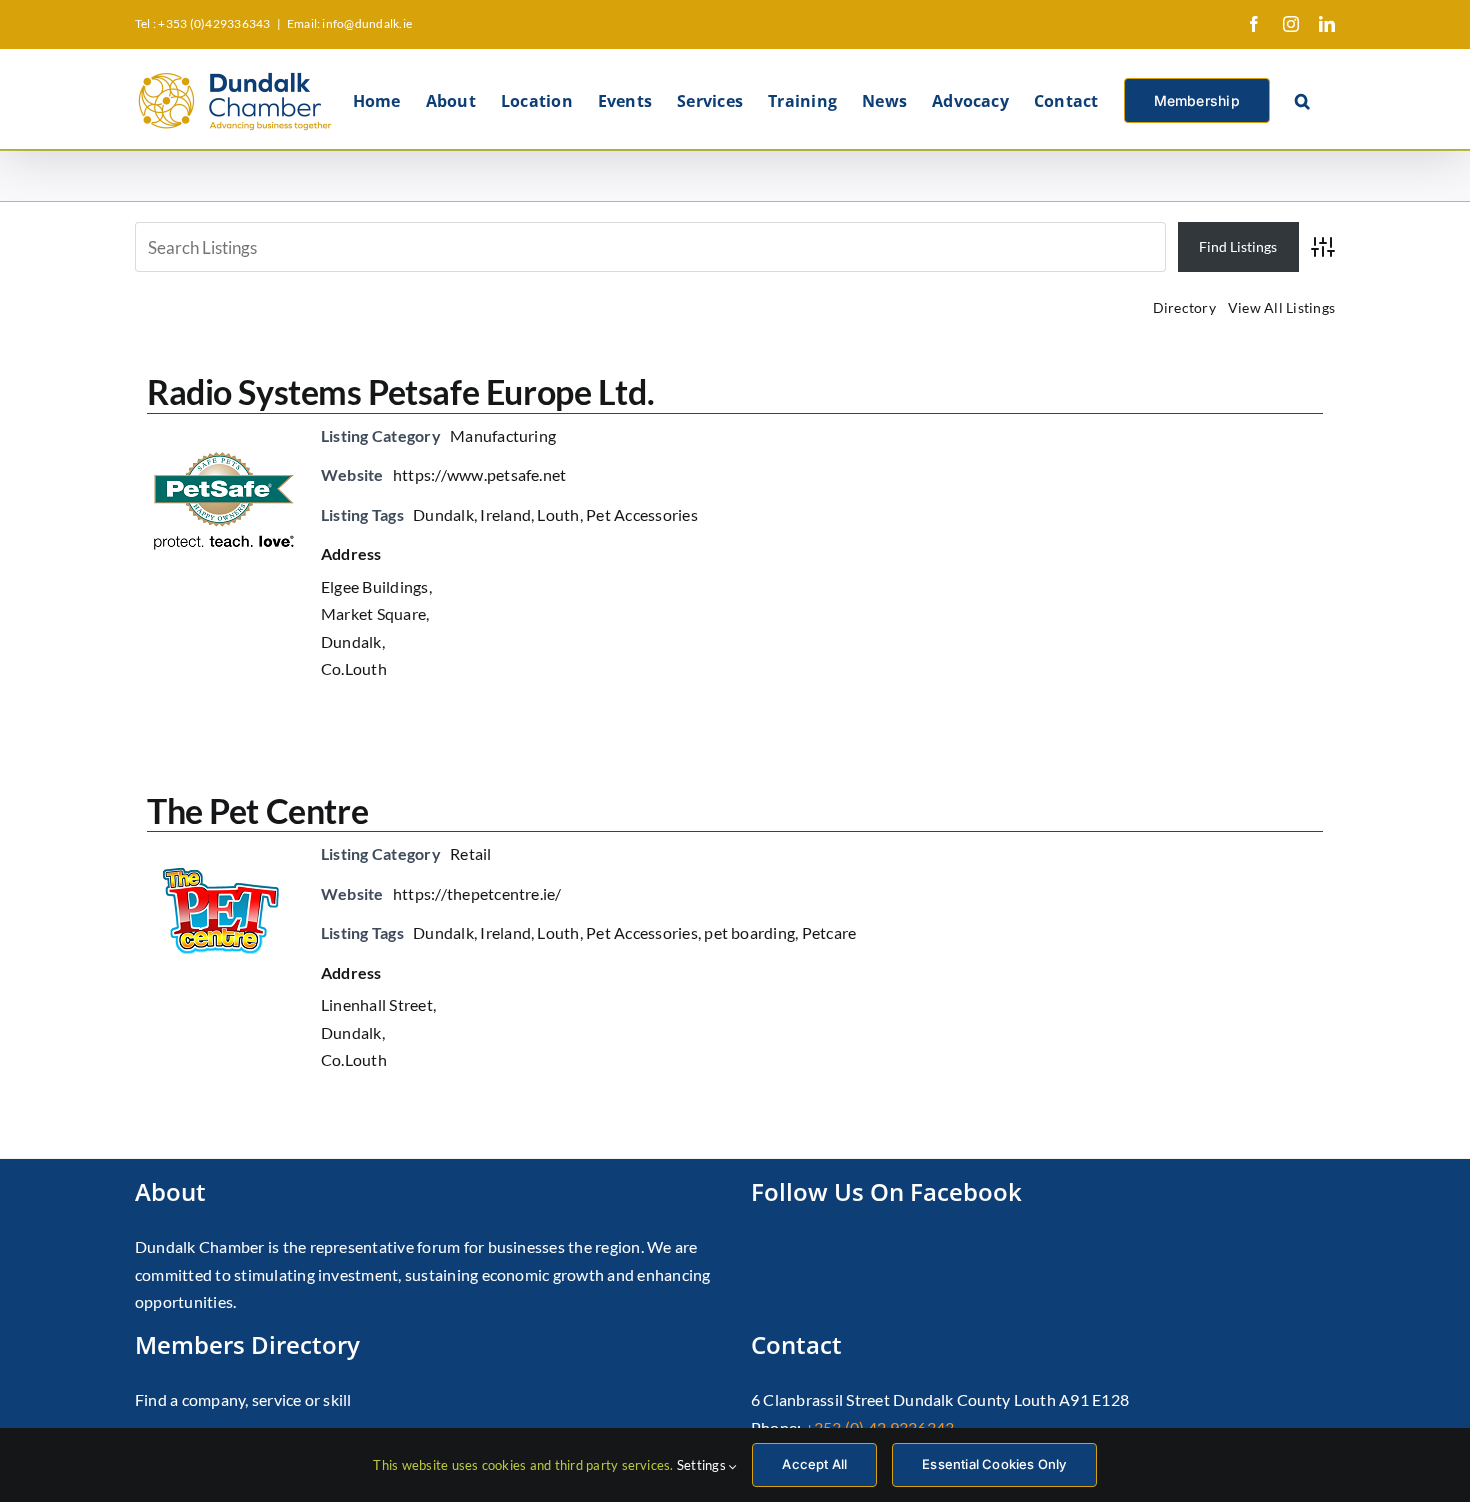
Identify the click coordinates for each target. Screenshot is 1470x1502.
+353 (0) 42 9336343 (880, 1427)
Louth (558, 514)
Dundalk (443, 514)
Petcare (829, 932)
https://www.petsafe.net (480, 474)
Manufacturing (503, 435)
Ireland (505, 514)
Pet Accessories (642, 514)
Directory (1184, 307)
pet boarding (749, 932)
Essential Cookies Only (994, 1464)
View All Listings (1281, 307)
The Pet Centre (257, 810)
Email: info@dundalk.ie (349, 23)
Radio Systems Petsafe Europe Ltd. (400, 391)
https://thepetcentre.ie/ (477, 893)
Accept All (814, 1464)
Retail (470, 853)
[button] (1302, 99)
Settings (703, 1465)
